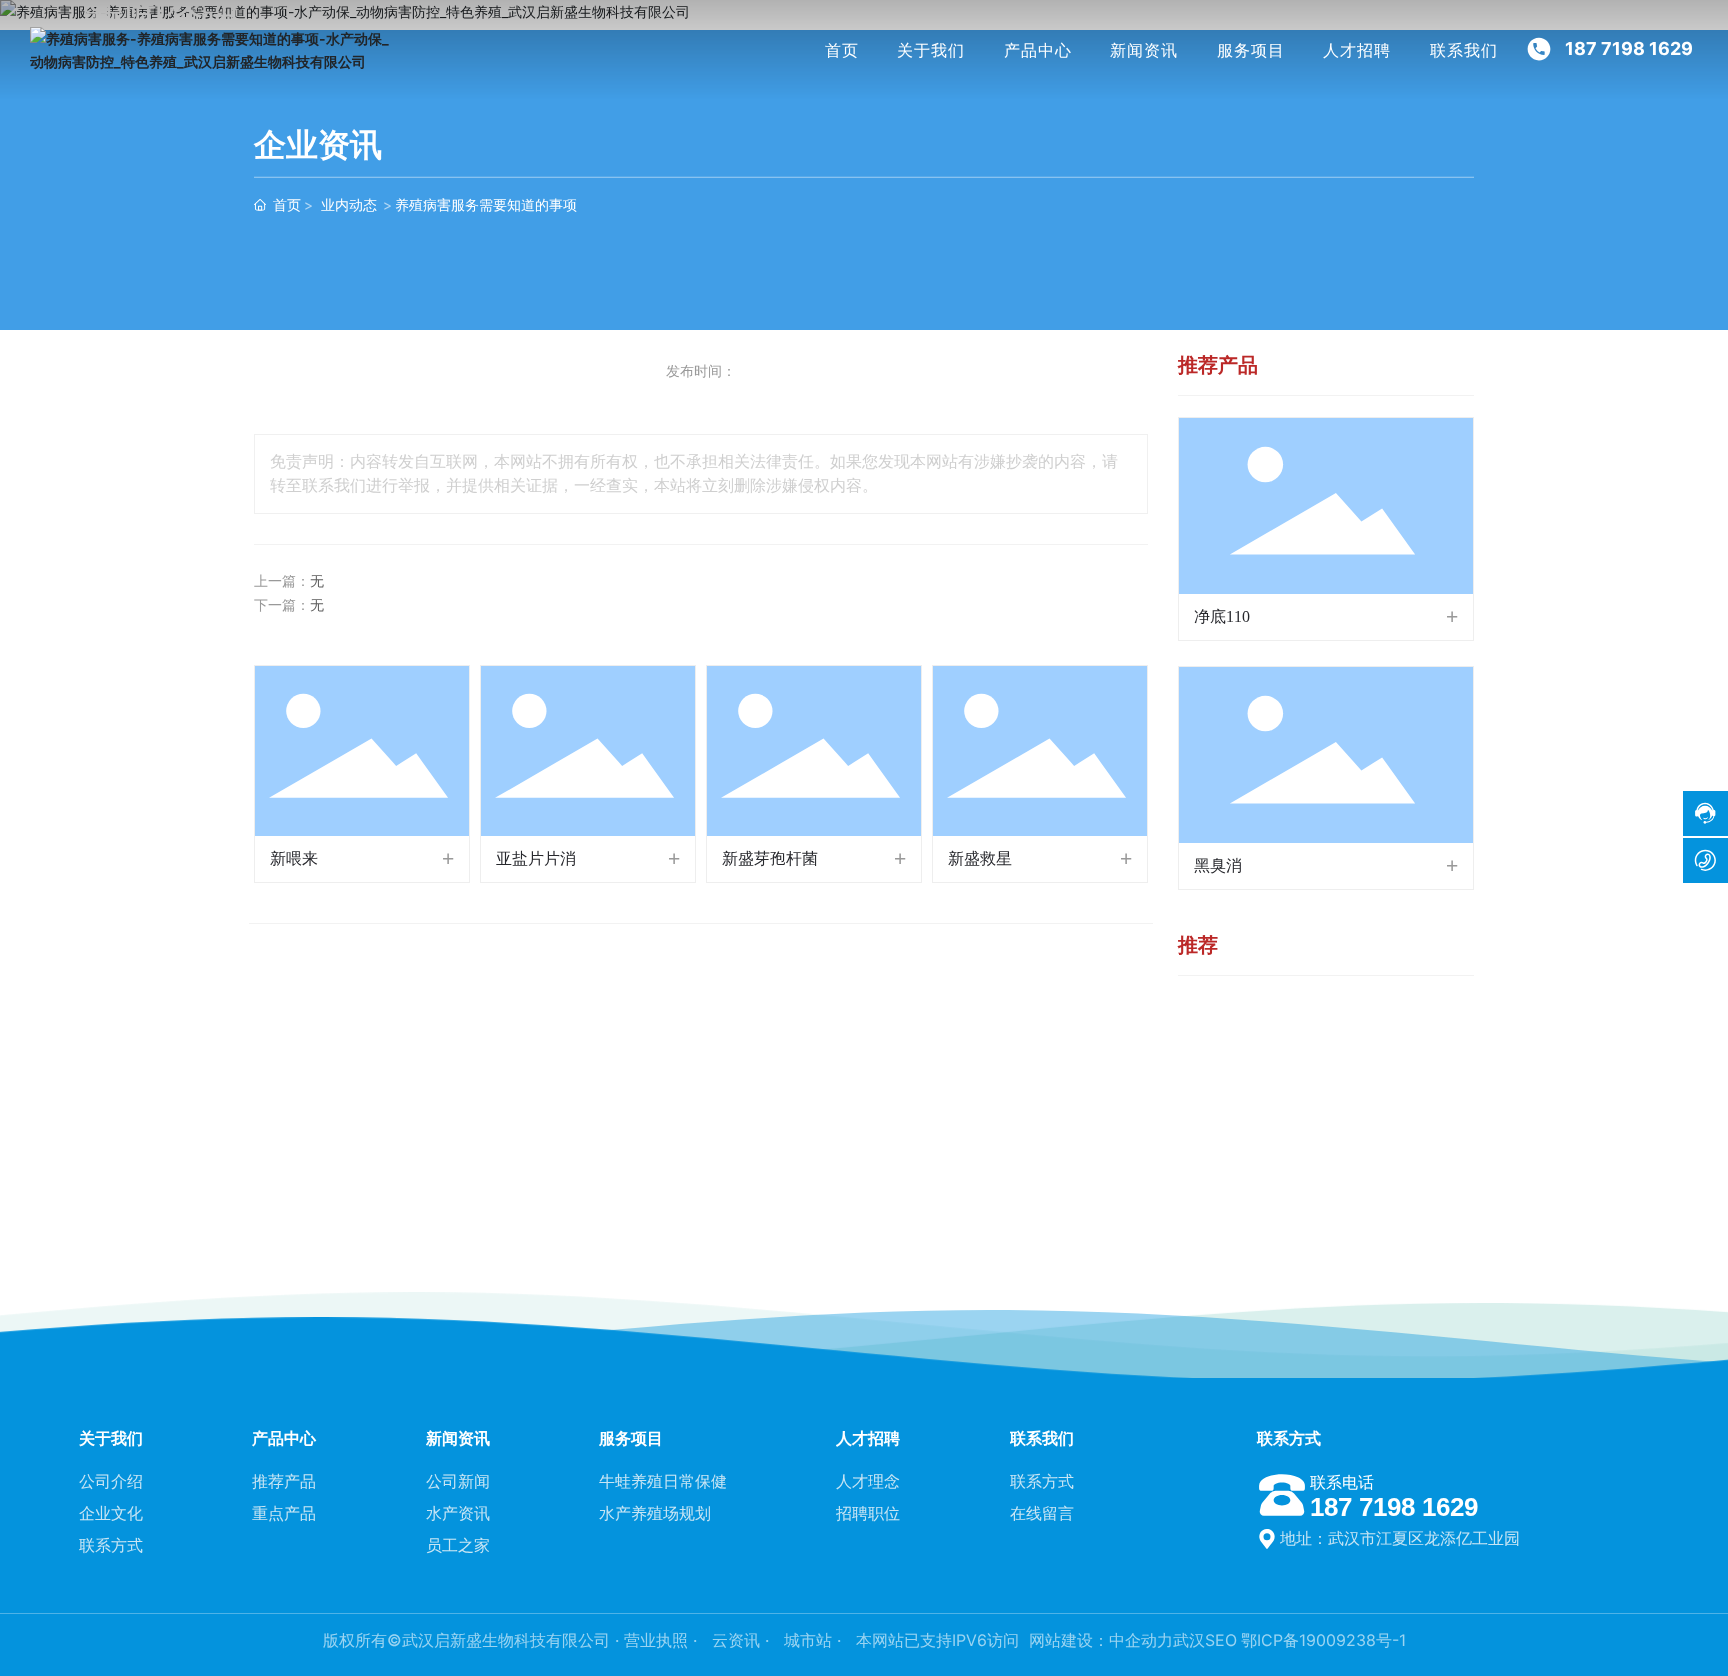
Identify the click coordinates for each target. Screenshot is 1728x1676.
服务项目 (1251, 50)
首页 (842, 50)
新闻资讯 (1144, 50)
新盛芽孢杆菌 (770, 858)
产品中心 (1038, 50)
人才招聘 (1357, 50)
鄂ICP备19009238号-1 (1323, 1640)
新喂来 (294, 858)
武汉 (1189, 1640)
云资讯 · (743, 1640)
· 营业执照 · (656, 1640)
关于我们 (931, 50)
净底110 (1222, 616)
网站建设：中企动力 (1101, 1640)
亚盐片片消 (536, 858)
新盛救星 (980, 858)
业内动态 (349, 204)
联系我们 (1464, 50)
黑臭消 (1218, 865)
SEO (1221, 1640)
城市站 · (815, 1640)
